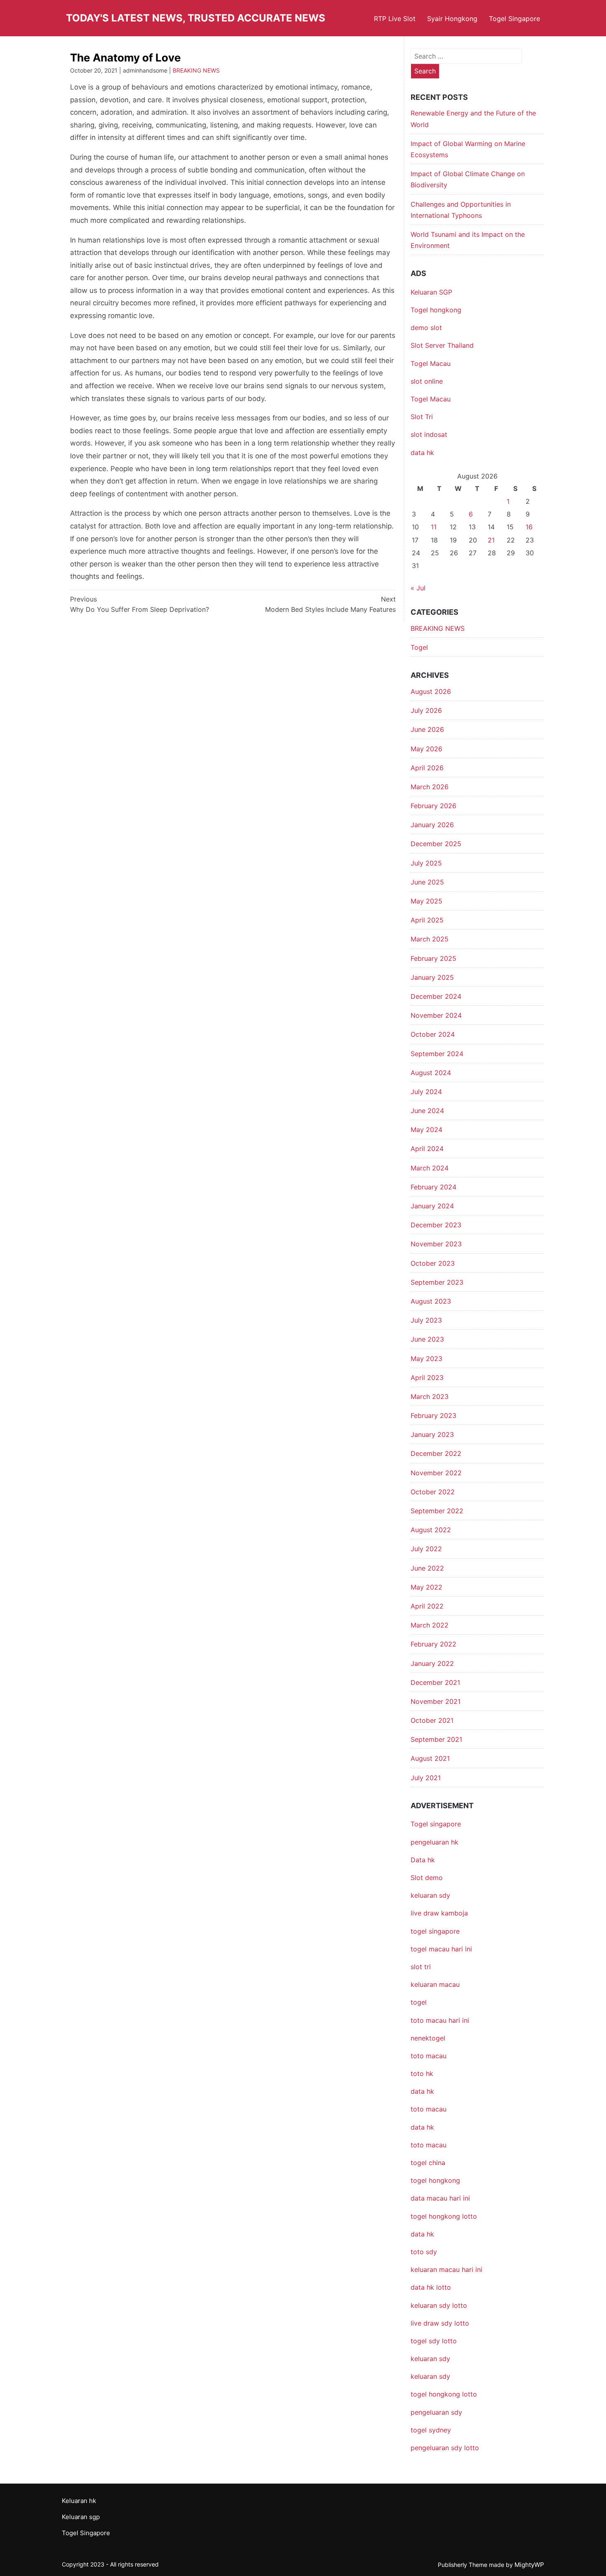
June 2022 (427, 1568)
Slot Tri (422, 417)
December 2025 (436, 844)
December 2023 (436, 1225)
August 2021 (430, 1758)
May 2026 (426, 749)
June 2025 (427, 882)
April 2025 (427, 920)
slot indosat (429, 434)
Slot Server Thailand (442, 345)
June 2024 (427, 1111)
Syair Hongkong (452, 19)
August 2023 (431, 1301)
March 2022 (430, 1625)
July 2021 (426, 1778)
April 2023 (427, 1378)
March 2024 (430, 1168)
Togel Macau (431, 363)
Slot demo (427, 1878)
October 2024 (433, 1034)
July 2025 (426, 863)
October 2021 (432, 1720)
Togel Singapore (514, 19)
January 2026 (432, 825)
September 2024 (437, 1054)
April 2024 (427, 1149)
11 (434, 527)
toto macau (429, 2145)
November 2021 (436, 1701)
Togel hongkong (436, 310)
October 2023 (433, 1263)
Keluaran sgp (81, 2517)
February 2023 (433, 1415)
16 (529, 527)
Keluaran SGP (431, 292)
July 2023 (426, 1320)
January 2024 (432, 1206)
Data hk (423, 1860)
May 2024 (426, 1130)
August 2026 (431, 691)
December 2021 (435, 1682)
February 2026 (433, 806)
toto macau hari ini (440, 2020)
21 (491, 540)
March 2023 (430, 1397)
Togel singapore (436, 1824)
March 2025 (430, 939)
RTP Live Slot (395, 19)
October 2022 (433, 1492)
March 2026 (430, 787)
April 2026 (427, 768)
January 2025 (432, 977)
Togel (419, 647)
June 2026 (427, 729)
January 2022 (432, 1663)
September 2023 (437, 1282)
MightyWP (529, 2565)
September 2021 (436, 1739)
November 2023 (436, 1244)
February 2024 (433, 1187)
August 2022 (431, 1530)
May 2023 (426, 1359)
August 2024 (431, 1073)
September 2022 (437, 1511)
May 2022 (426, 1587)
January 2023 (432, 1434)
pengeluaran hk (435, 1842)
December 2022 (436, 1453)
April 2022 (427, 1606)
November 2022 (436, 1473)
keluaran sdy (430, 1895)
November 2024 (436, 1015)
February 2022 (433, 1644)
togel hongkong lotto (444, 2394)
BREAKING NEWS (196, 70)
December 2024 (436, 996)
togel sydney (431, 2430)
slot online (427, 381)
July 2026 (426, 710)
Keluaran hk (79, 2501)
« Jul (418, 588)
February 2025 (433, 958)
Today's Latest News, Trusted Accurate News (196, 18)
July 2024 (426, 1092)
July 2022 (426, 1549)
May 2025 (426, 901)
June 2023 (427, 1339)
